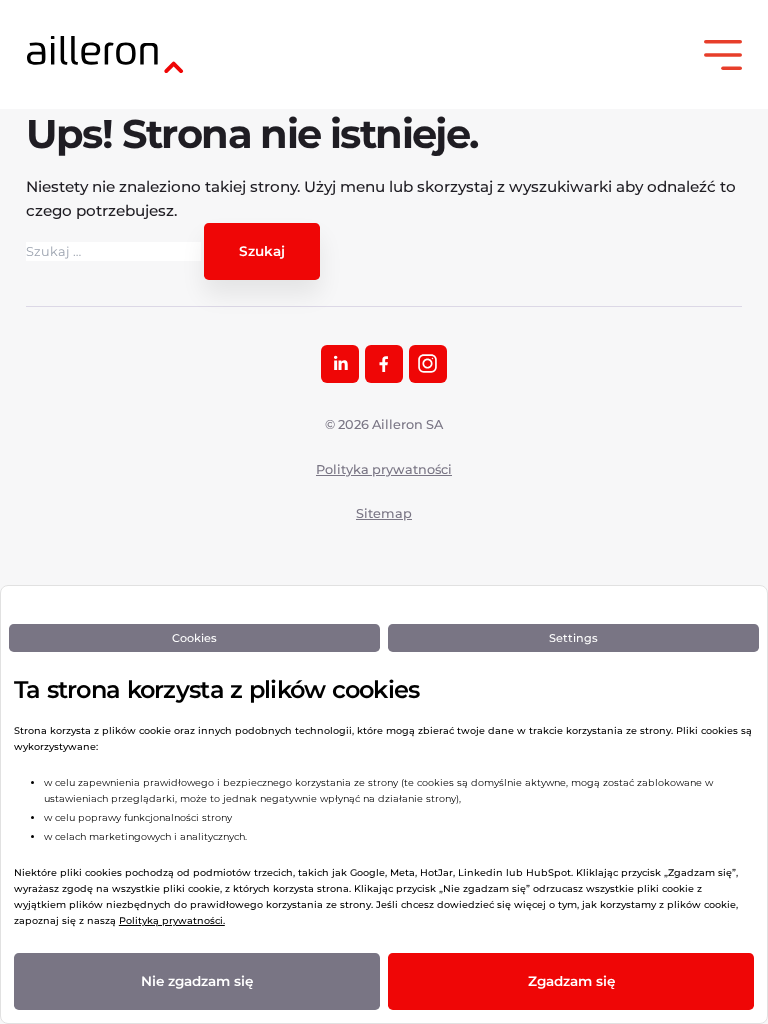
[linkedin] (340, 364)
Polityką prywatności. (172, 920)
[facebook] (384, 364)
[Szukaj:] (115, 251)
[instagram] (428, 364)
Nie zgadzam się (197, 981)
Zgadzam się (571, 981)
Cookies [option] (194, 638)
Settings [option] (573, 638)
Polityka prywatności (384, 469)
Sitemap (384, 513)
